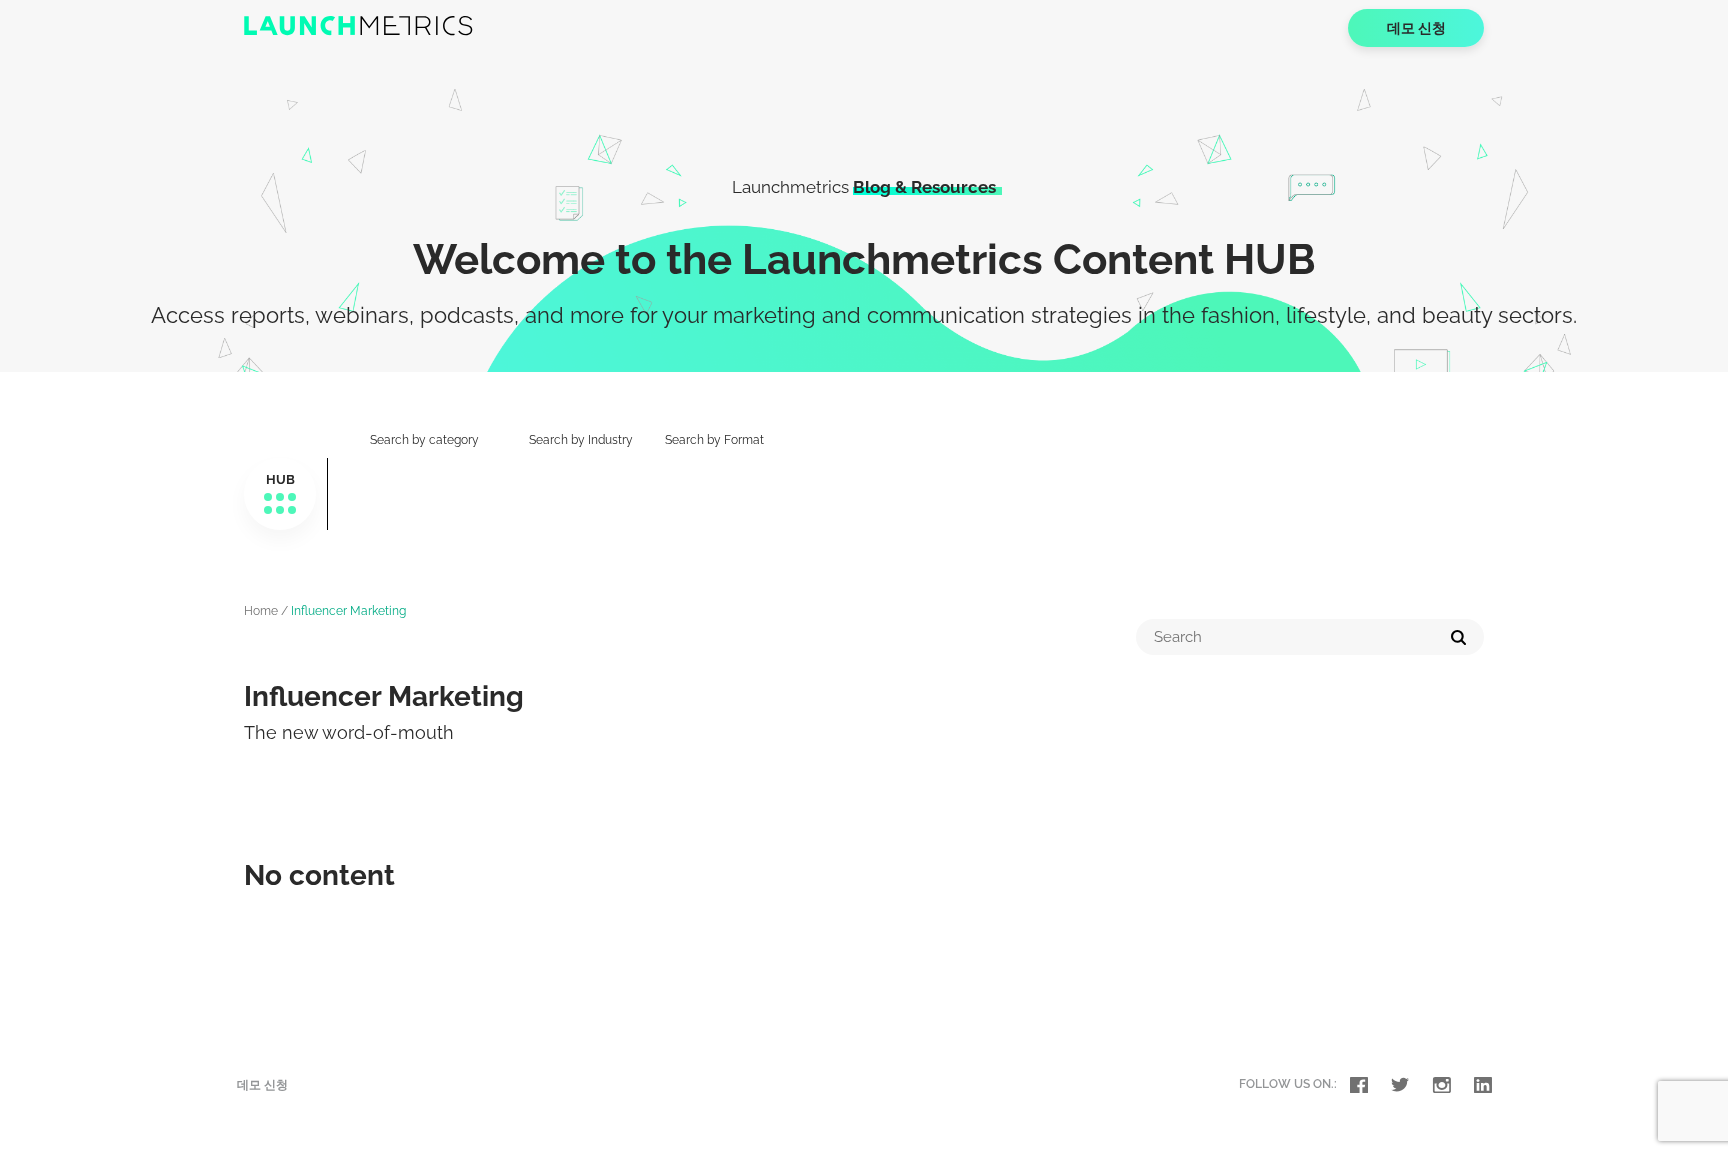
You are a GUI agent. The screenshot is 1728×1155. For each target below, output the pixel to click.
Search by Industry (581, 440)
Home (261, 611)
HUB (280, 479)
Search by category (424, 440)
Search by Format (714, 440)
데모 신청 (1416, 28)
